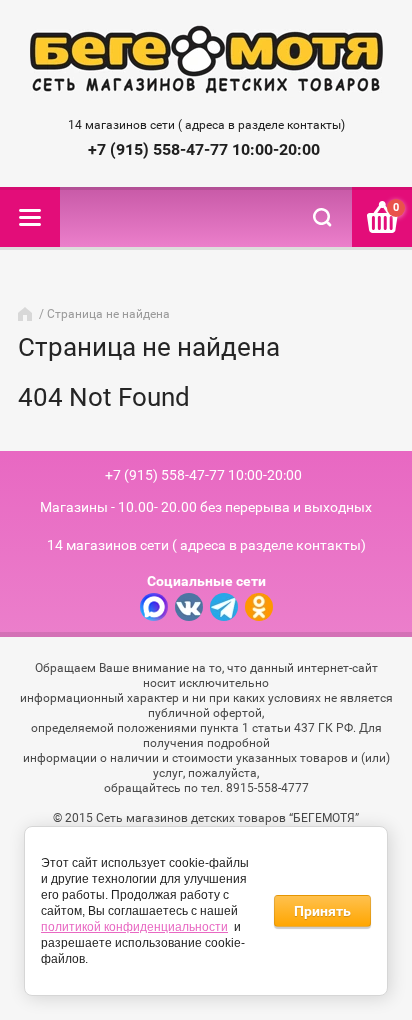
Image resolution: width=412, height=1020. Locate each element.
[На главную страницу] (206, 61)
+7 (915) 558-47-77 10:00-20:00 (204, 149)
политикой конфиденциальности (134, 927)
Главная (27, 314)
